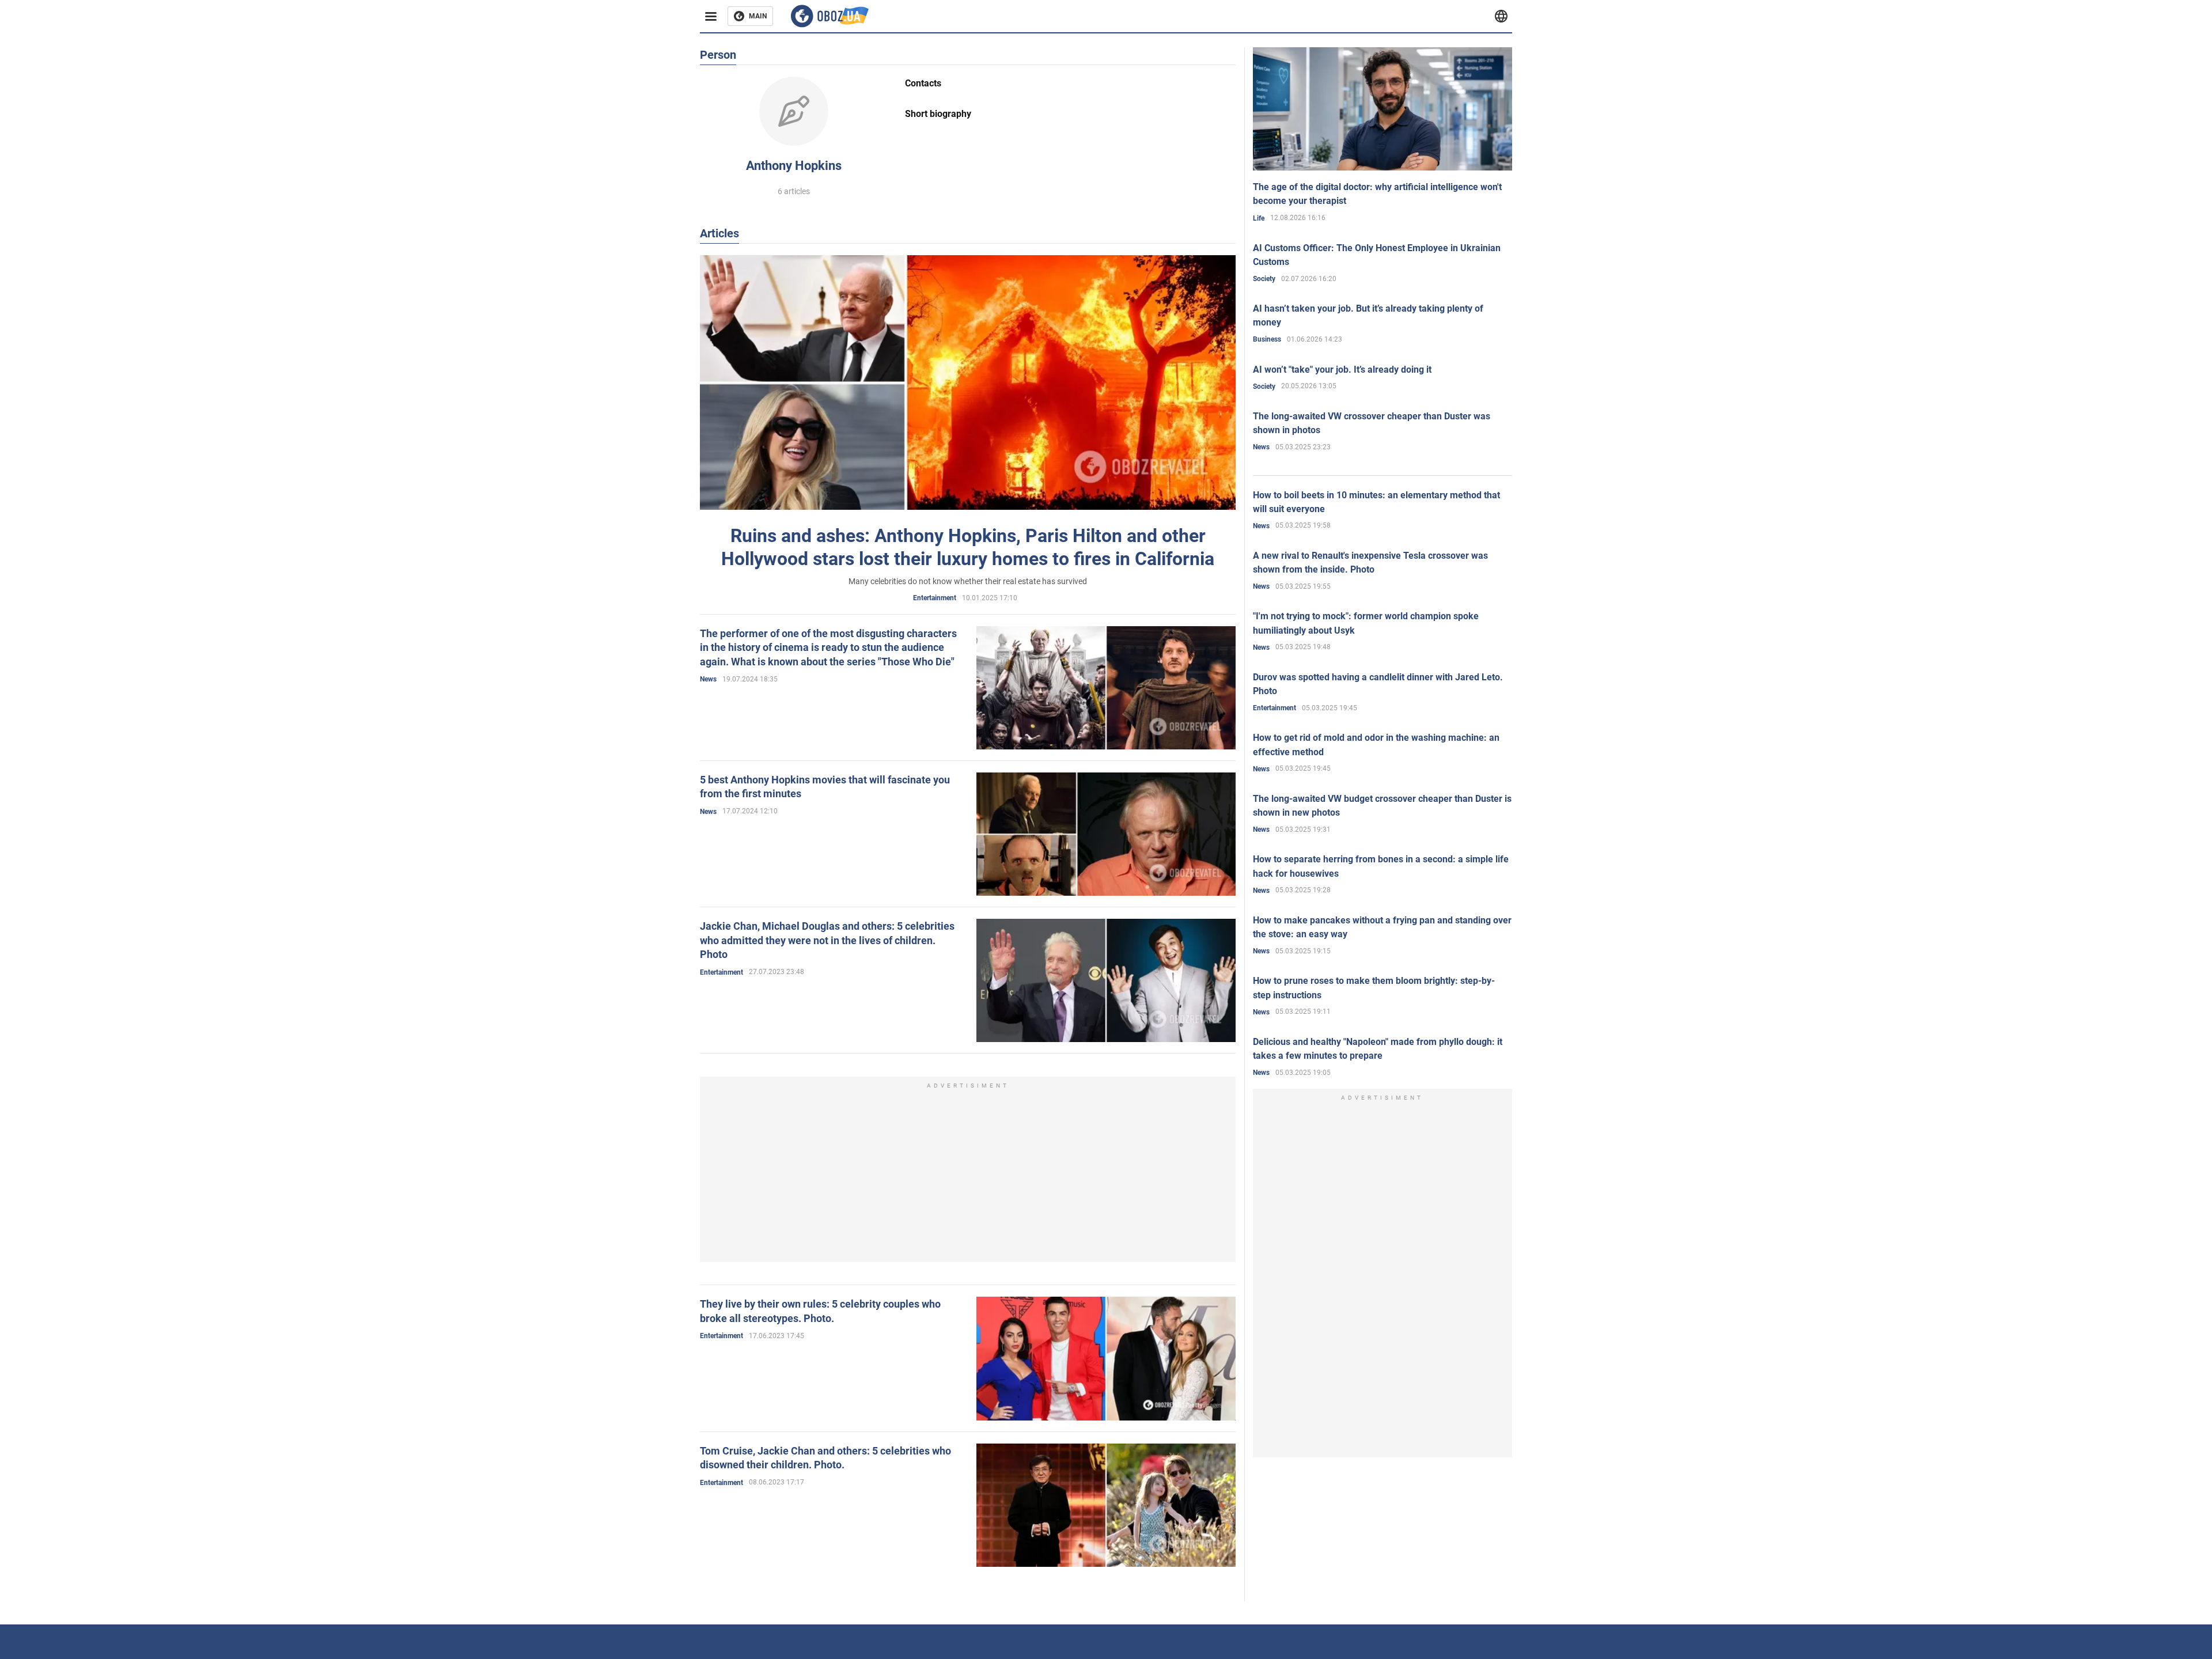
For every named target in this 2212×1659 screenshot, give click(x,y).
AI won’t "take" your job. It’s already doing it (1342, 370)
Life (1259, 218)
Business (1267, 339)
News (708, 679)
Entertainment (935, 598)
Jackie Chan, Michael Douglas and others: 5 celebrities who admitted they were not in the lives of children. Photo (827, 940)
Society (1264, 279)
